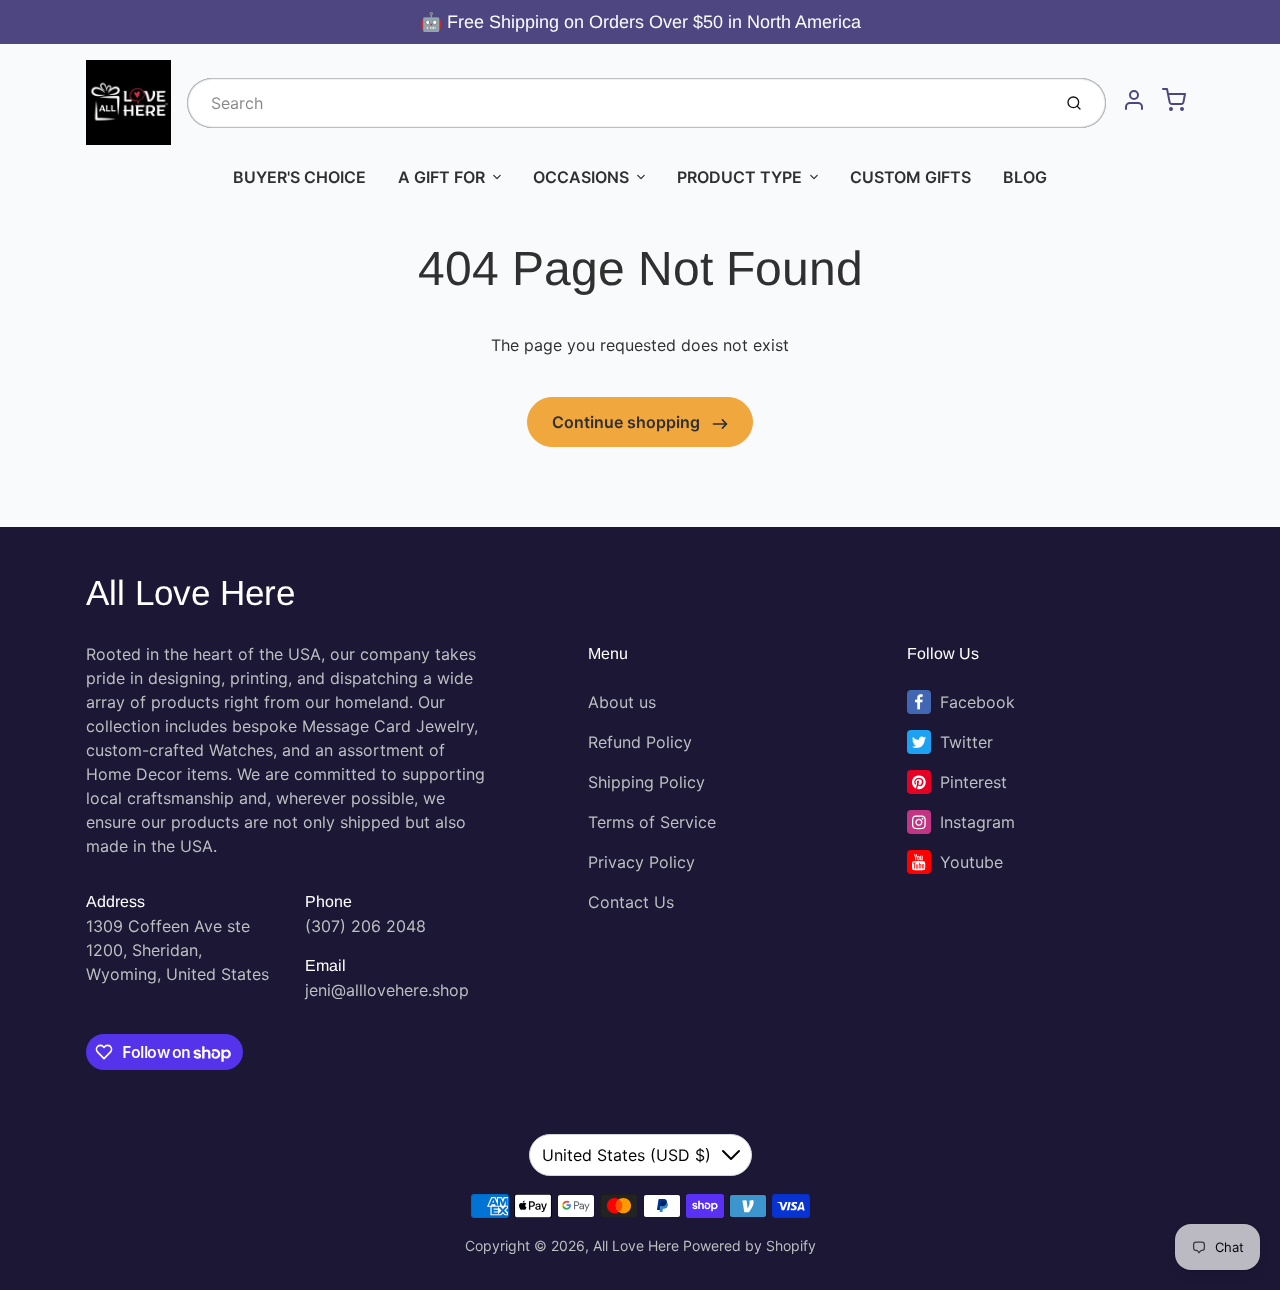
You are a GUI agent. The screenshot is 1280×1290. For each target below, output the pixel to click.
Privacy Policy (641, 862)
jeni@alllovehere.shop (387, 990)
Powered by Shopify (749, 1245)
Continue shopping (628, 422)
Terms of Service (652, 822)
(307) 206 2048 (365, 926)
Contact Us (631, 902)
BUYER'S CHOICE (299, 177)
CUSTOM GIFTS (910, 177)
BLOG (1025, 177)
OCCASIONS (581, 177)
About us (622, 702)
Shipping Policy (646, 782)
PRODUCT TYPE (739, 177)
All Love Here (190, 592)
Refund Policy (640, 742)
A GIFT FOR (441, 177)
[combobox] (617, 103)
